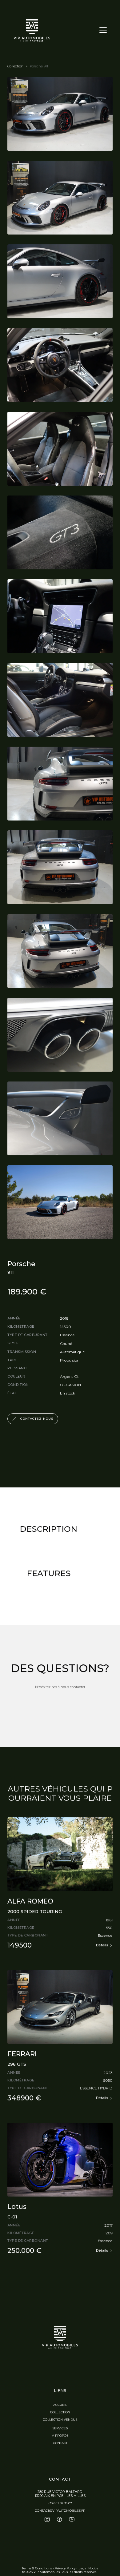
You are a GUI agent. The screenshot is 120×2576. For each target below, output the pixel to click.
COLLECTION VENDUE (60, 2420)
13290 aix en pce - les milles (60, 2496)
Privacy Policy (65, 2568)
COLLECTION (60, 2412)
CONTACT (60, 2443)
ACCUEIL (60, 2405)
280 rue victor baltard (60, 2492)
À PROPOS (60, 2436)
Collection (15, 66)
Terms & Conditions (37, 2568)
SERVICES (60, 2428)
